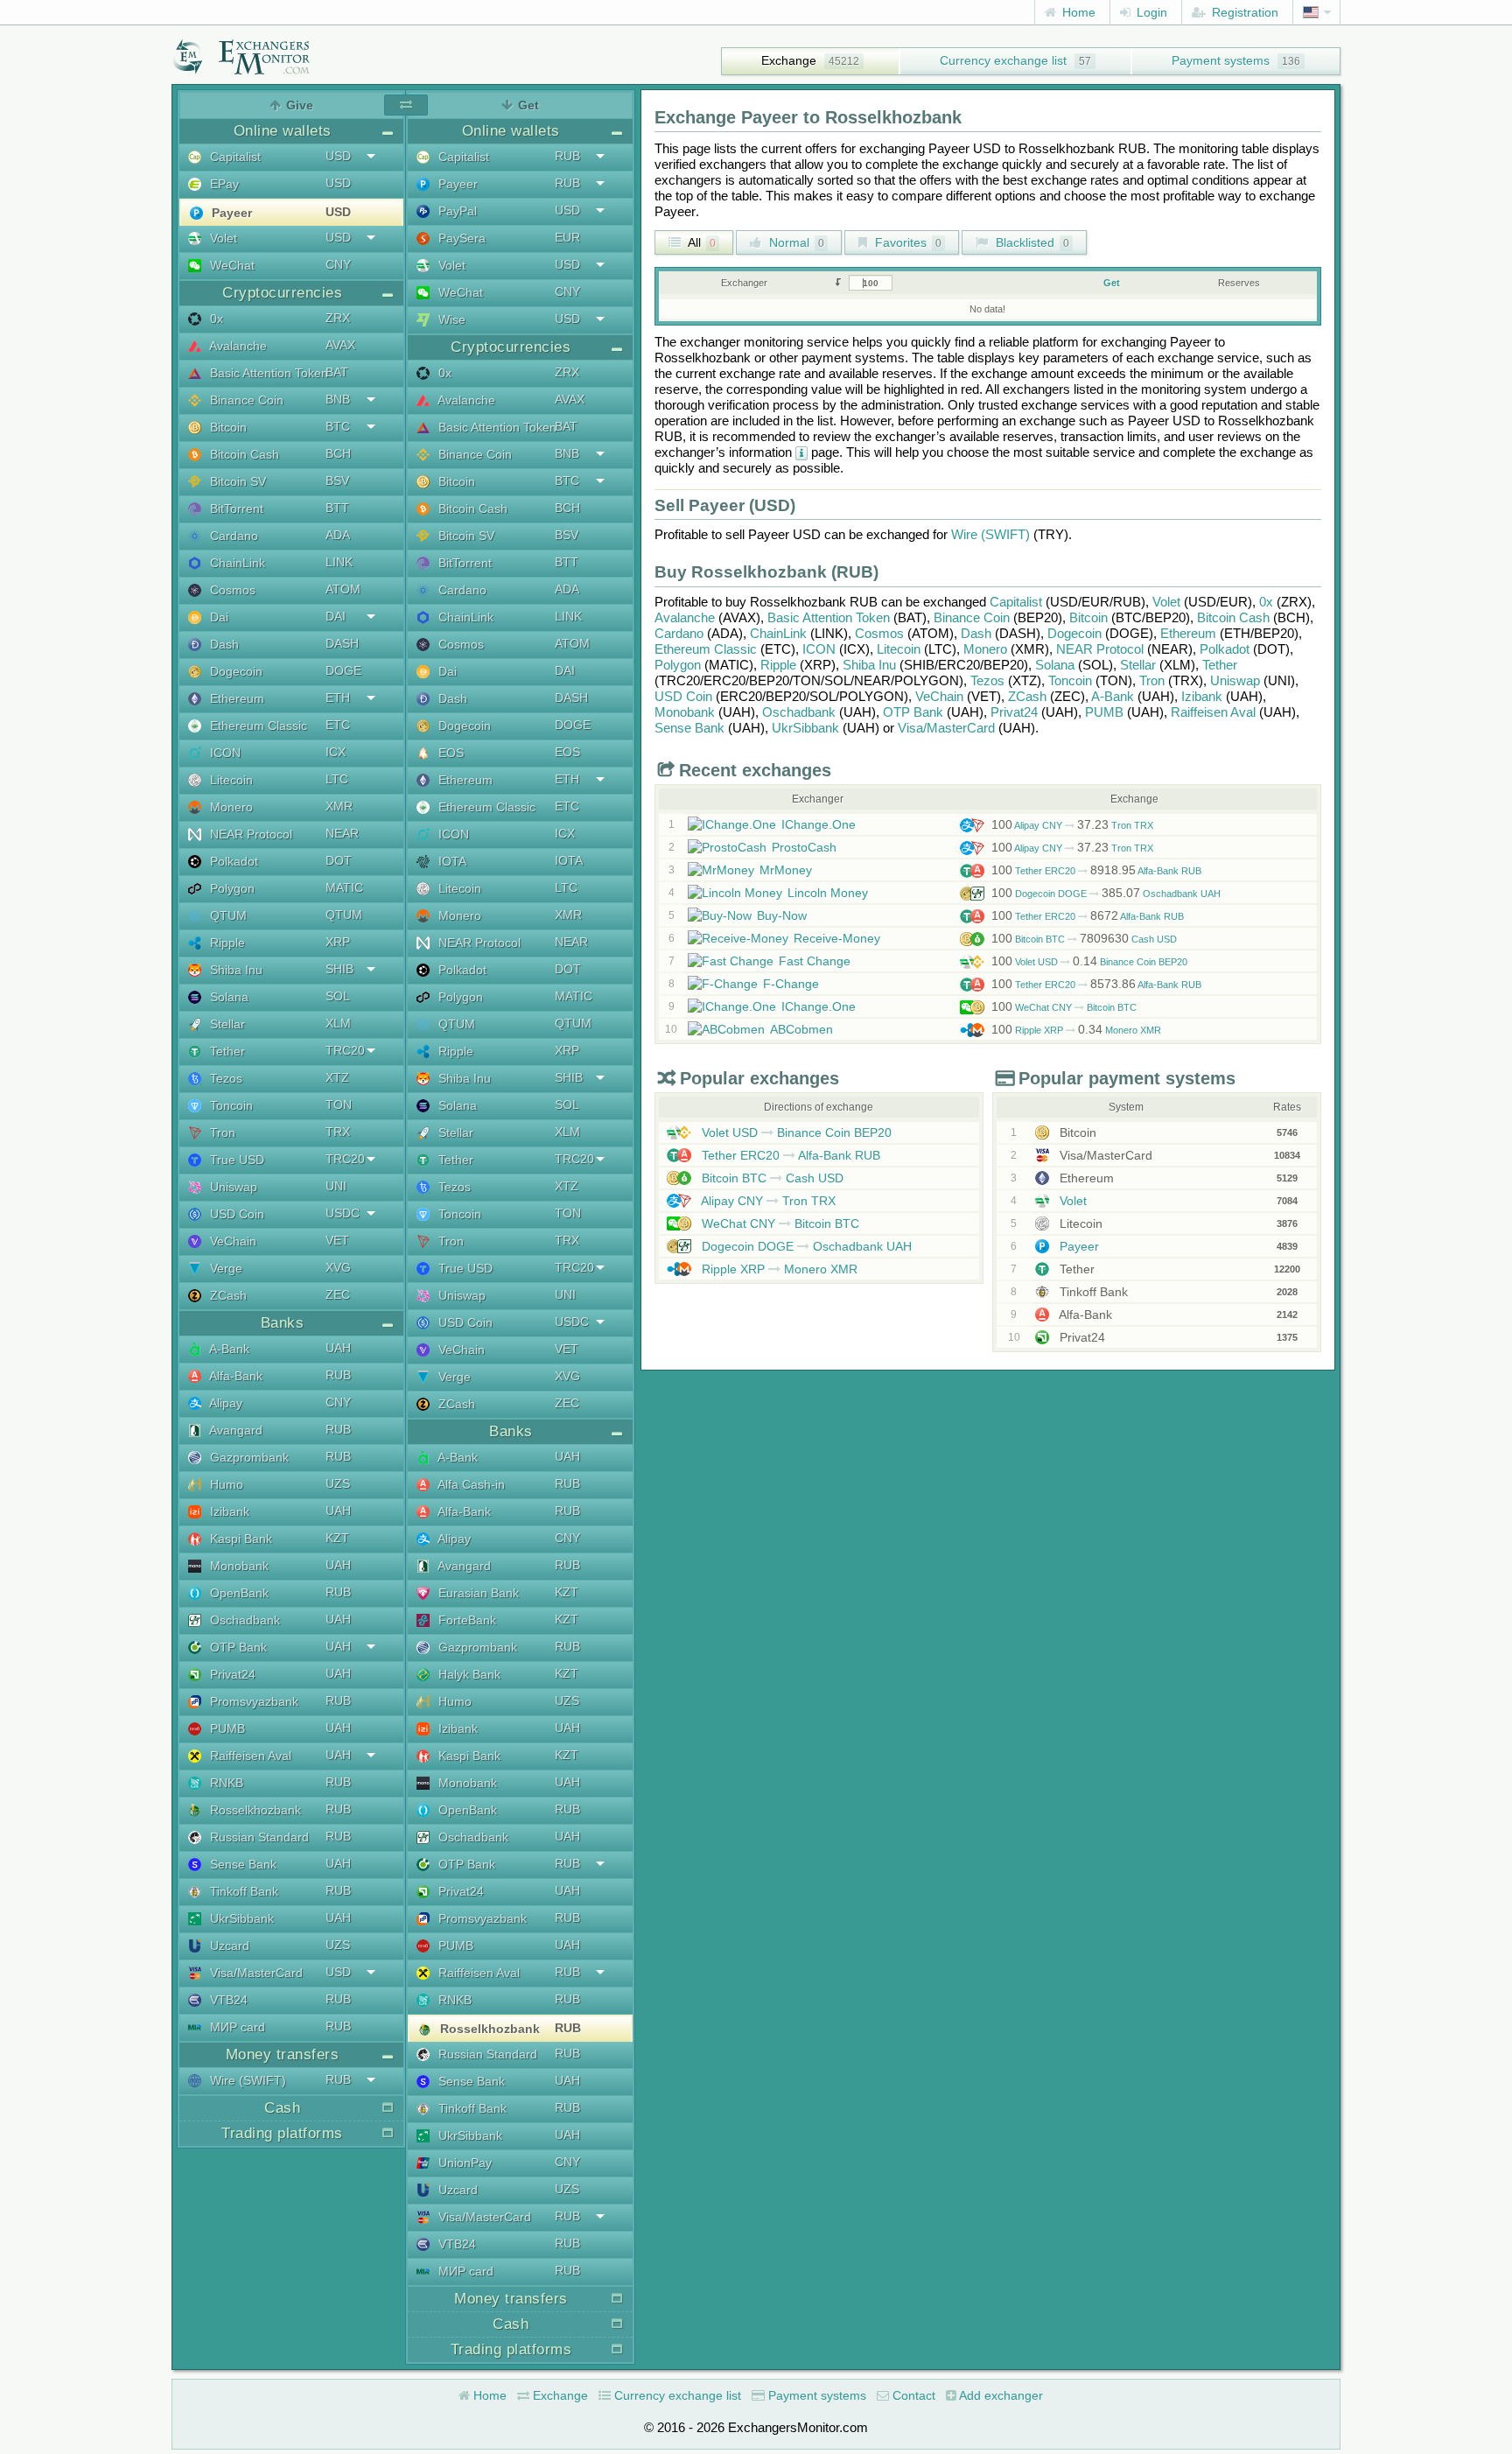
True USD (235, 1160)
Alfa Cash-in (470, 1484)
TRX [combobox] (338, 1132)
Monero (230, 807)
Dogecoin (234, 671)
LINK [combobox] (339, 562)
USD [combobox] (338, 156)
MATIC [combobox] (344, 887)
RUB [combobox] (338, 1375)
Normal (795, 242)
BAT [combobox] (337, 372)
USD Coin (235, 1214)
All (700, 242)
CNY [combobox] (338, 264)
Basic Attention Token (267, 373)
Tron (221, 1132)
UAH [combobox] (338, 1348)
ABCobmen (801, 1029)
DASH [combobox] (342, 643)
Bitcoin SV (236, 481)
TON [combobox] (339, 1104)
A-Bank (228, 1349)
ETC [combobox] (338, 725)
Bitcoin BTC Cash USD (1084, 939)
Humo (225, 1484)
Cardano (232, 536)
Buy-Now (782, 915)
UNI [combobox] (336, 1186)
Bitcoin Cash (243, 454)
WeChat (231, 265)
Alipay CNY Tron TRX (1072, 825)
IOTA (451, 861)
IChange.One (819, 824)
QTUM (227, 915)
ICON (224, 753)
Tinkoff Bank (242, 1891)
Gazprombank (248, 1457)
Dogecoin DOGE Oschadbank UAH (1106, 894)
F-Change (791, 984)
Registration (1243, 12)
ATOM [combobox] (343, 589)
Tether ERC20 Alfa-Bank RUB (1096, 871)
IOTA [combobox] (569, 860)
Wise (450, 319)
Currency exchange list (1003, 60)
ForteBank (465, 1620)
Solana (227, 997)
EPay (223, 184)
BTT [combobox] (337, 508)
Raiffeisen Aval (249, 1756)
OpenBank (238, 1593)
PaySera (460, 238)
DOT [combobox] (339, 860)
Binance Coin (245, 400)
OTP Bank (237, 1647)
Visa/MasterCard (255, 1973)
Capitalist (234, 157)
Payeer (230, 213)
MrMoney (786, 870)
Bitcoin (227, 427)
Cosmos (231, 590)
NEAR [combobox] (342, 833)
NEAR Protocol (249, 834)
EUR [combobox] (567, 237)
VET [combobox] (337, 1240)
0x (215, 319)
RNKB (225, 1783)
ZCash (227, 1295)
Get (1112, 283)
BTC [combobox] (338, 426)
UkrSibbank (240, 1918)
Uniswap (232, 1187)
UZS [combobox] (338, 1483)
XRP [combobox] (338, 942)
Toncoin (230, 1105)
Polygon (231, 888)
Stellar (226, 1024)
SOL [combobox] (338, 996)
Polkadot (232, 861)
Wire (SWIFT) (246, 2080)
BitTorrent (235, 508)
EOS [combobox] (567, 752)
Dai (217, 617)
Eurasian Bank (477, 1593)
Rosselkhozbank (254, 1810)
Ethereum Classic (257, 726)
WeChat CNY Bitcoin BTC (1064, 1007)
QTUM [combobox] (344, 915)
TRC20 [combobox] (345, 1050)
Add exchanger (1000, 2395)
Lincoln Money (828, 893)
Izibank (228, 1511)
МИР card (236, 2027)
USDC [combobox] (343, 1213)
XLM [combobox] (338, 1023)
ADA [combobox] (338, 535)
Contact (912, 2395)
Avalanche (237, 346)
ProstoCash (804, 847)
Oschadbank (243, 1620)
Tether (226, 1051)
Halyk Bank (468, 1674)
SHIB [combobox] (339, 969)
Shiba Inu (234, 970)
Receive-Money (837, 938)
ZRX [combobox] (338, 318)
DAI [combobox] (336, 616)
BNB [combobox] (338, 399)
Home (1077, 12)
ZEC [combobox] (338, 1294)
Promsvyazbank (252, 1701)
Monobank (238, 1566)
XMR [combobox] (339, 806)
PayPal (456, 211)
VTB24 (227, 2000)
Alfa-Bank (234, 1376)
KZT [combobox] (337, 1538)
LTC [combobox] (337, 779)
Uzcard (228, 1946)
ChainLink (236, 563)
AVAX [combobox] (340, 345)
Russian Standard (258, 1837)
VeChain (231, 1241)
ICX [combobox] (336, 752)
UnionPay (463, 2163)
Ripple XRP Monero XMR (1076, 1030)
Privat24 (231, 1674)
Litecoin (230, 780)
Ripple (226, 943)
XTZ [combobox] (337, 1077)
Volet (222, 238)
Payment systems (1221, 60)
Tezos (224, 1078)
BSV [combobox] (337, 480)
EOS (449, 753)
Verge (224, 1268)
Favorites (906, 242)
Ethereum (235, 698)
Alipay (224, 1403)
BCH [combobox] (338, 453)
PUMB (226, 1728)
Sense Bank (241, 1864)
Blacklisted (1031, 242)
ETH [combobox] (338, 698)
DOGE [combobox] (343, 670)
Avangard (234, 1430)
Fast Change (815, 961)
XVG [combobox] (338, 1267)
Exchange (789, 60)
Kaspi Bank (239, 1539)
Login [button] (1150, 12)
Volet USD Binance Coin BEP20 (1089, 962)
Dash (223, 644)
